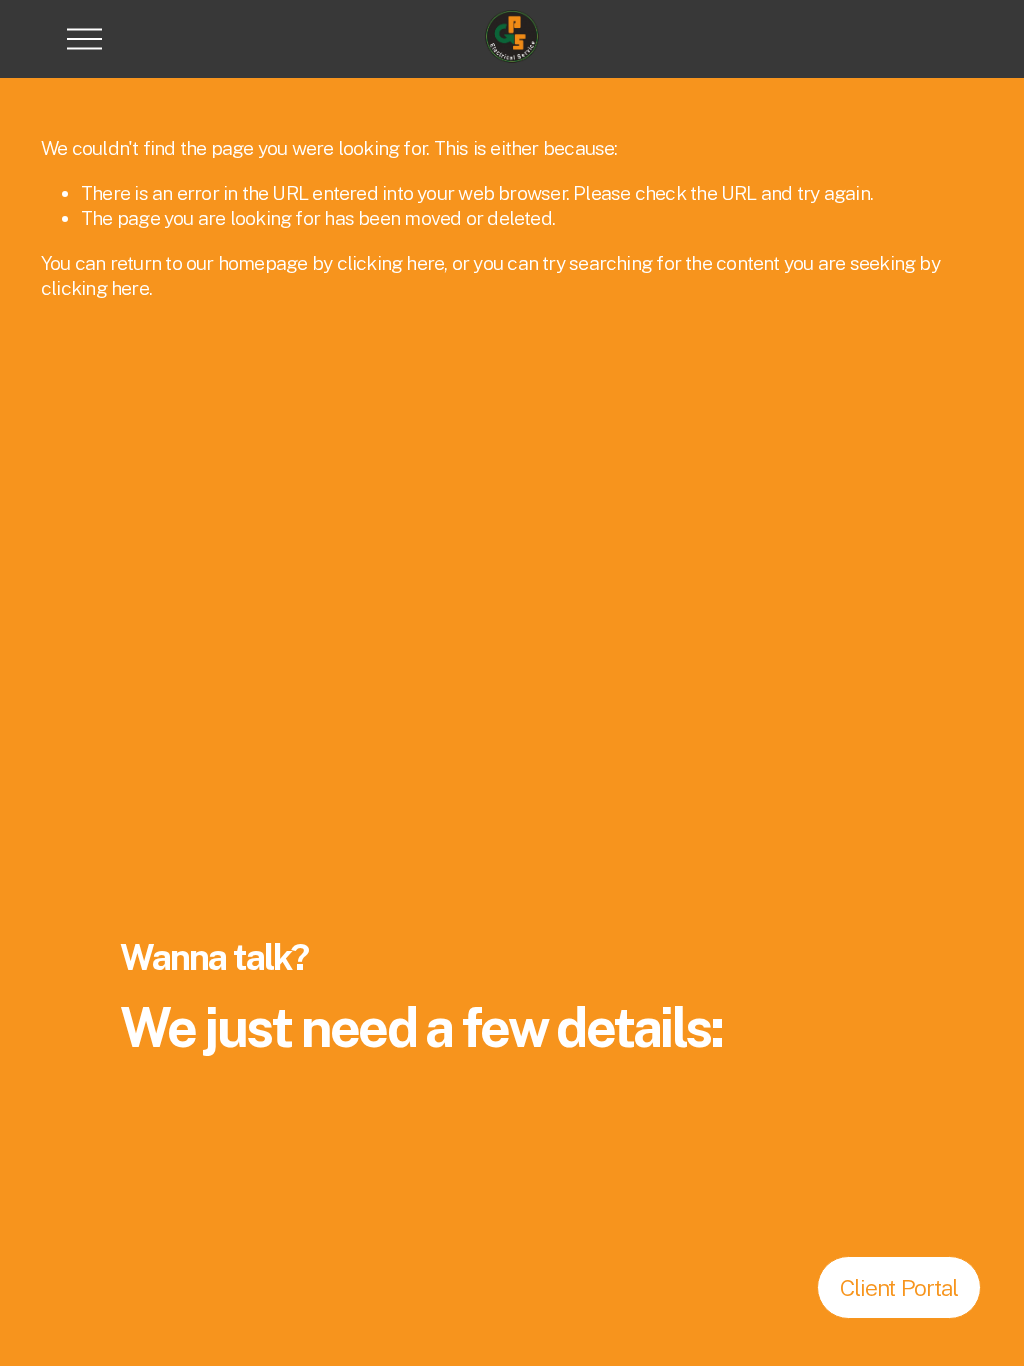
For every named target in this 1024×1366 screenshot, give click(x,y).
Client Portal (899, 1287)
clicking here (391, 263)
